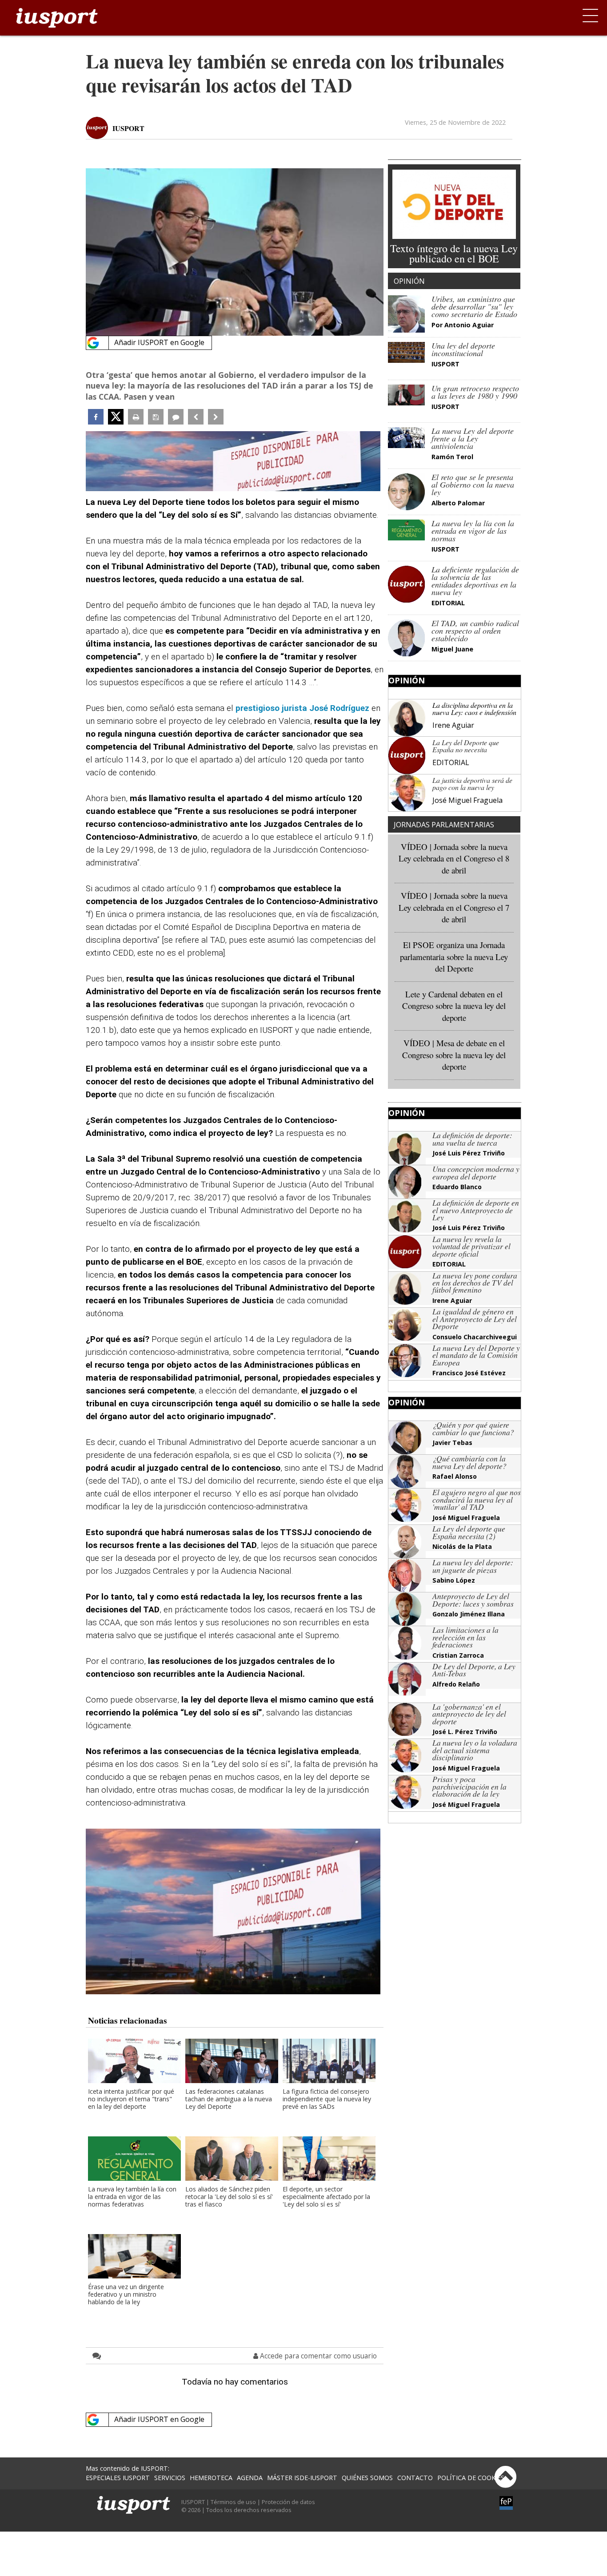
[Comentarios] (176, 417)
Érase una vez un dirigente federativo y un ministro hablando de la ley (126, 2295)
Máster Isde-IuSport (302, 2478)
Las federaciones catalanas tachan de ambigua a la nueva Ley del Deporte (229, 2099)
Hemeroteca (211, 2478)
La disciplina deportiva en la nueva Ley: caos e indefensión (474, 708)
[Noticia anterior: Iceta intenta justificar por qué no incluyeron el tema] (196, 417)
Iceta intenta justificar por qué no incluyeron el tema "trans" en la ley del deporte (131, 2099)
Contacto (415, 2478)
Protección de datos (288, 2502)
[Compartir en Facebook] (96, 417)
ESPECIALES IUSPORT (118, 2478)
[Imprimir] (136, 417)
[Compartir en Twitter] (116, 417)
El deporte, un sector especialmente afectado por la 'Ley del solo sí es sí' (326, 2197)
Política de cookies (471, 2478)
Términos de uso (233, 2502)
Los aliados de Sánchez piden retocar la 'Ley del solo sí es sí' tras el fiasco (229, 2197)
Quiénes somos (367, 2478)
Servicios (170, 2478)
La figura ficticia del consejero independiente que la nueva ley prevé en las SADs (327, 2099)
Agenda (250, 2478)
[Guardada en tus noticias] (156, 417)
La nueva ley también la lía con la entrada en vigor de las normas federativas (132, 2197)
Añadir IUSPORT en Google (159, 342)
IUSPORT (128, 128)
